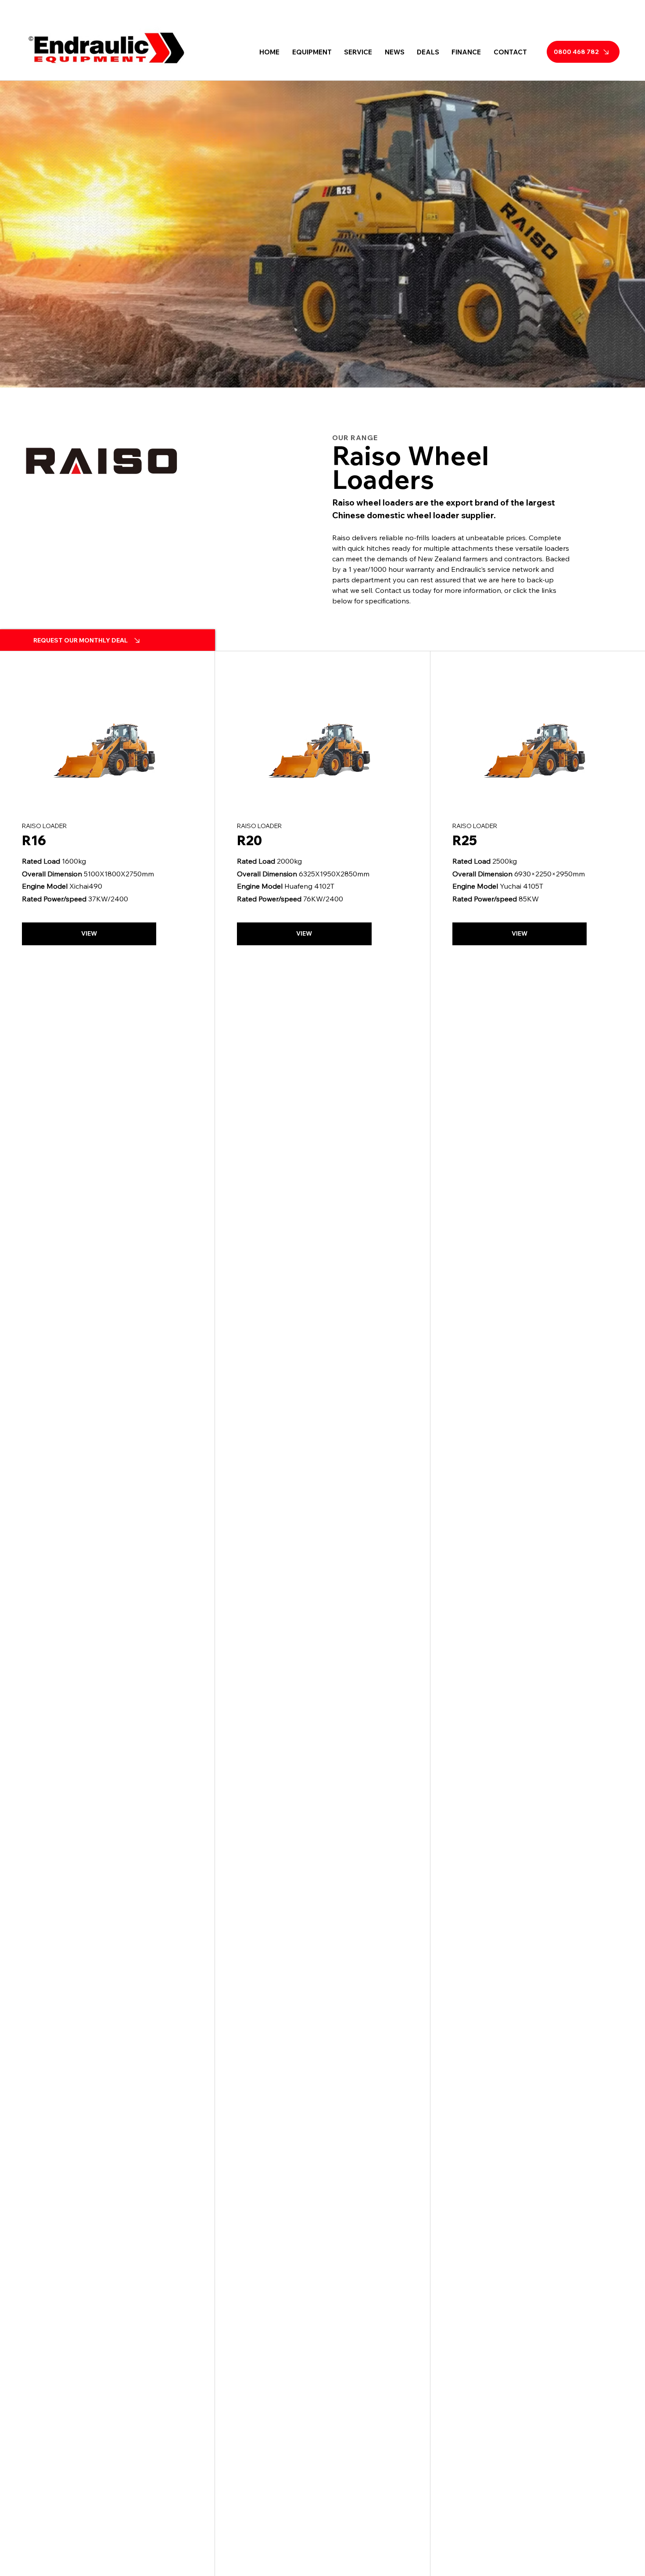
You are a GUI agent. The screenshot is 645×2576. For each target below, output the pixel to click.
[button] (312, 52)
